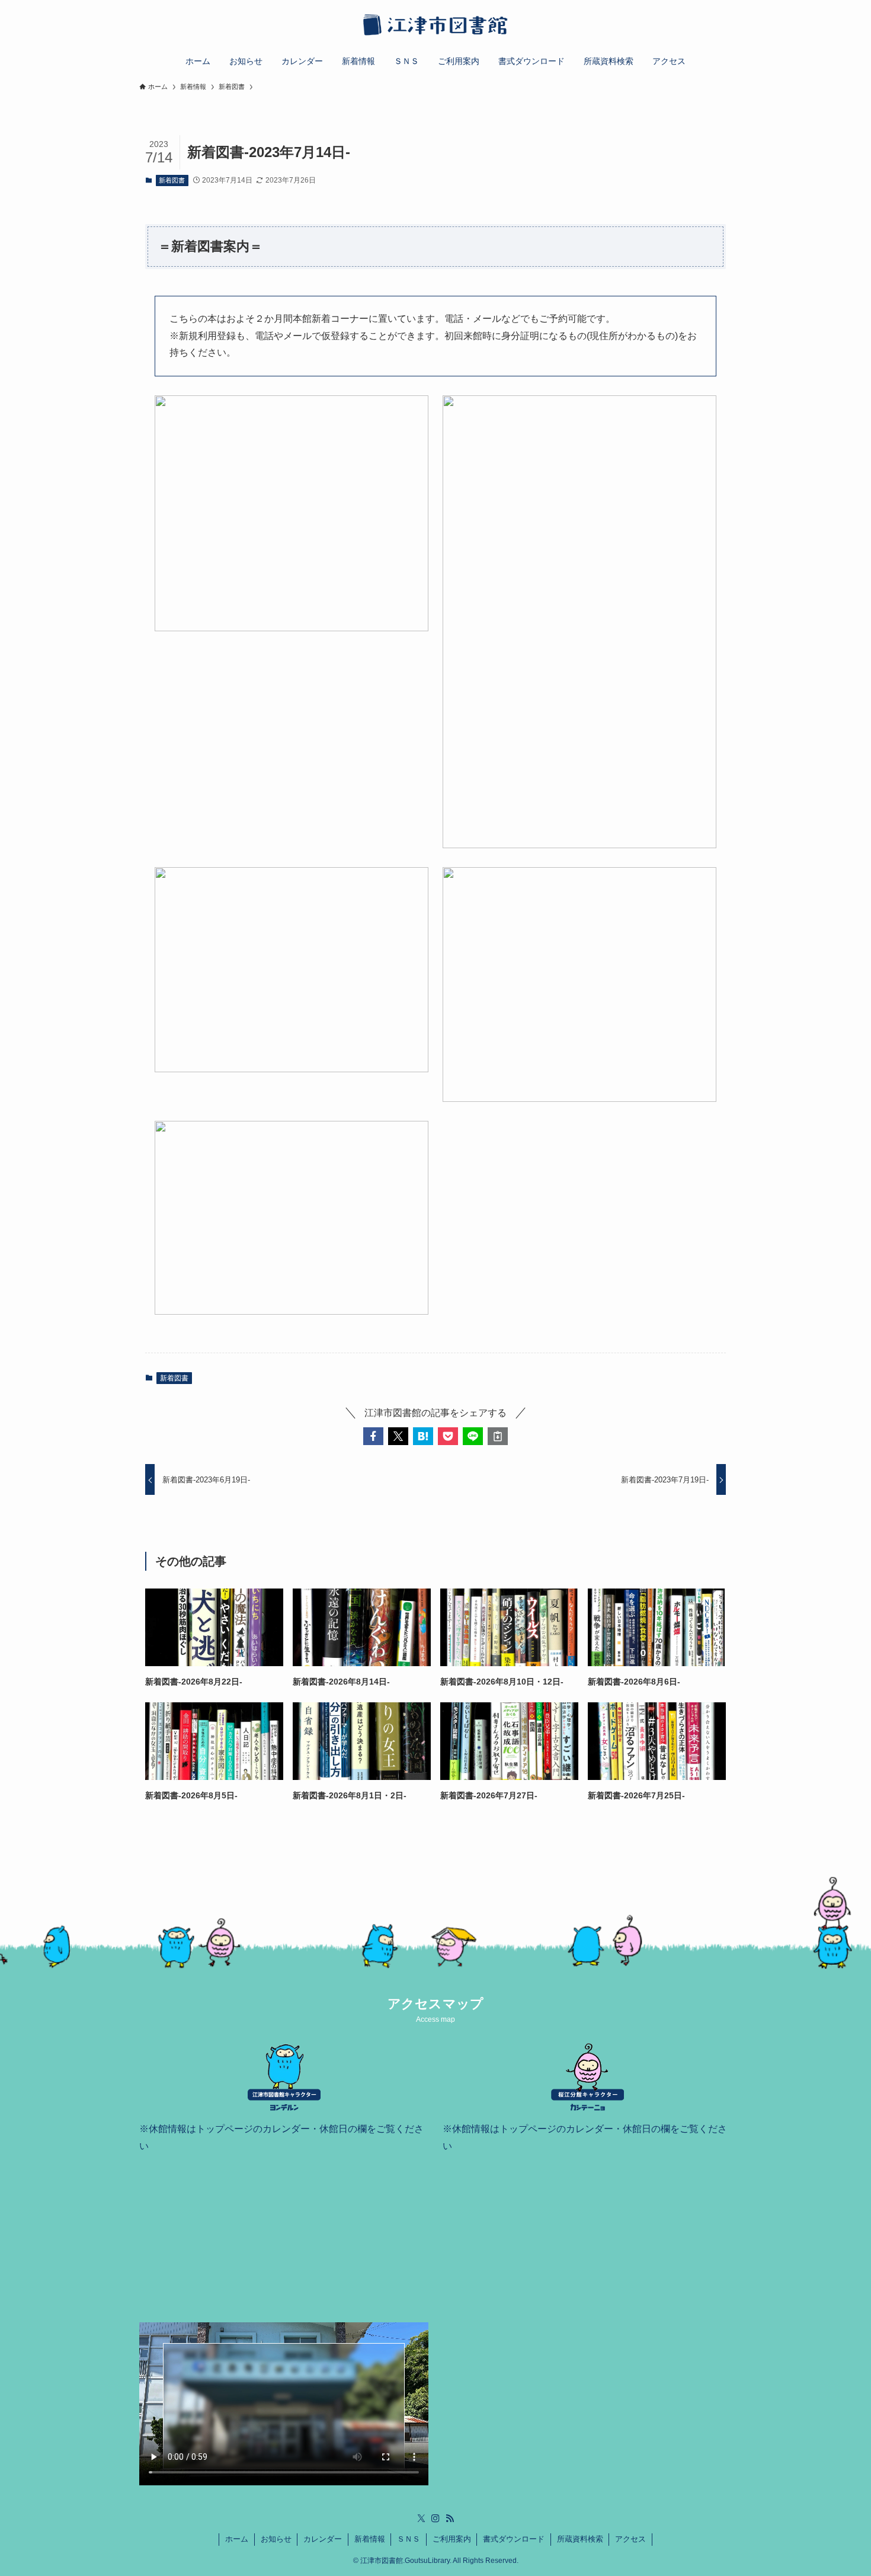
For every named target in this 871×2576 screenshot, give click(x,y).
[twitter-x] (421, 2519)
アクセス (630, 2539)
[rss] (450, 2519)
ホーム (237, 2539)
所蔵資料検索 (580, 2539)
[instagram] (435, 2519)
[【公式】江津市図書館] (435, 26)
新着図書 (172, 180)
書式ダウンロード (514, 2539)
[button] (373, 1436)
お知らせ (276, 2539)
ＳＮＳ (409, 2539)
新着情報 (370, 2539)
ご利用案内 (452, 2539)
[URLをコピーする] (498, 1436)
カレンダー (323, 2539)
